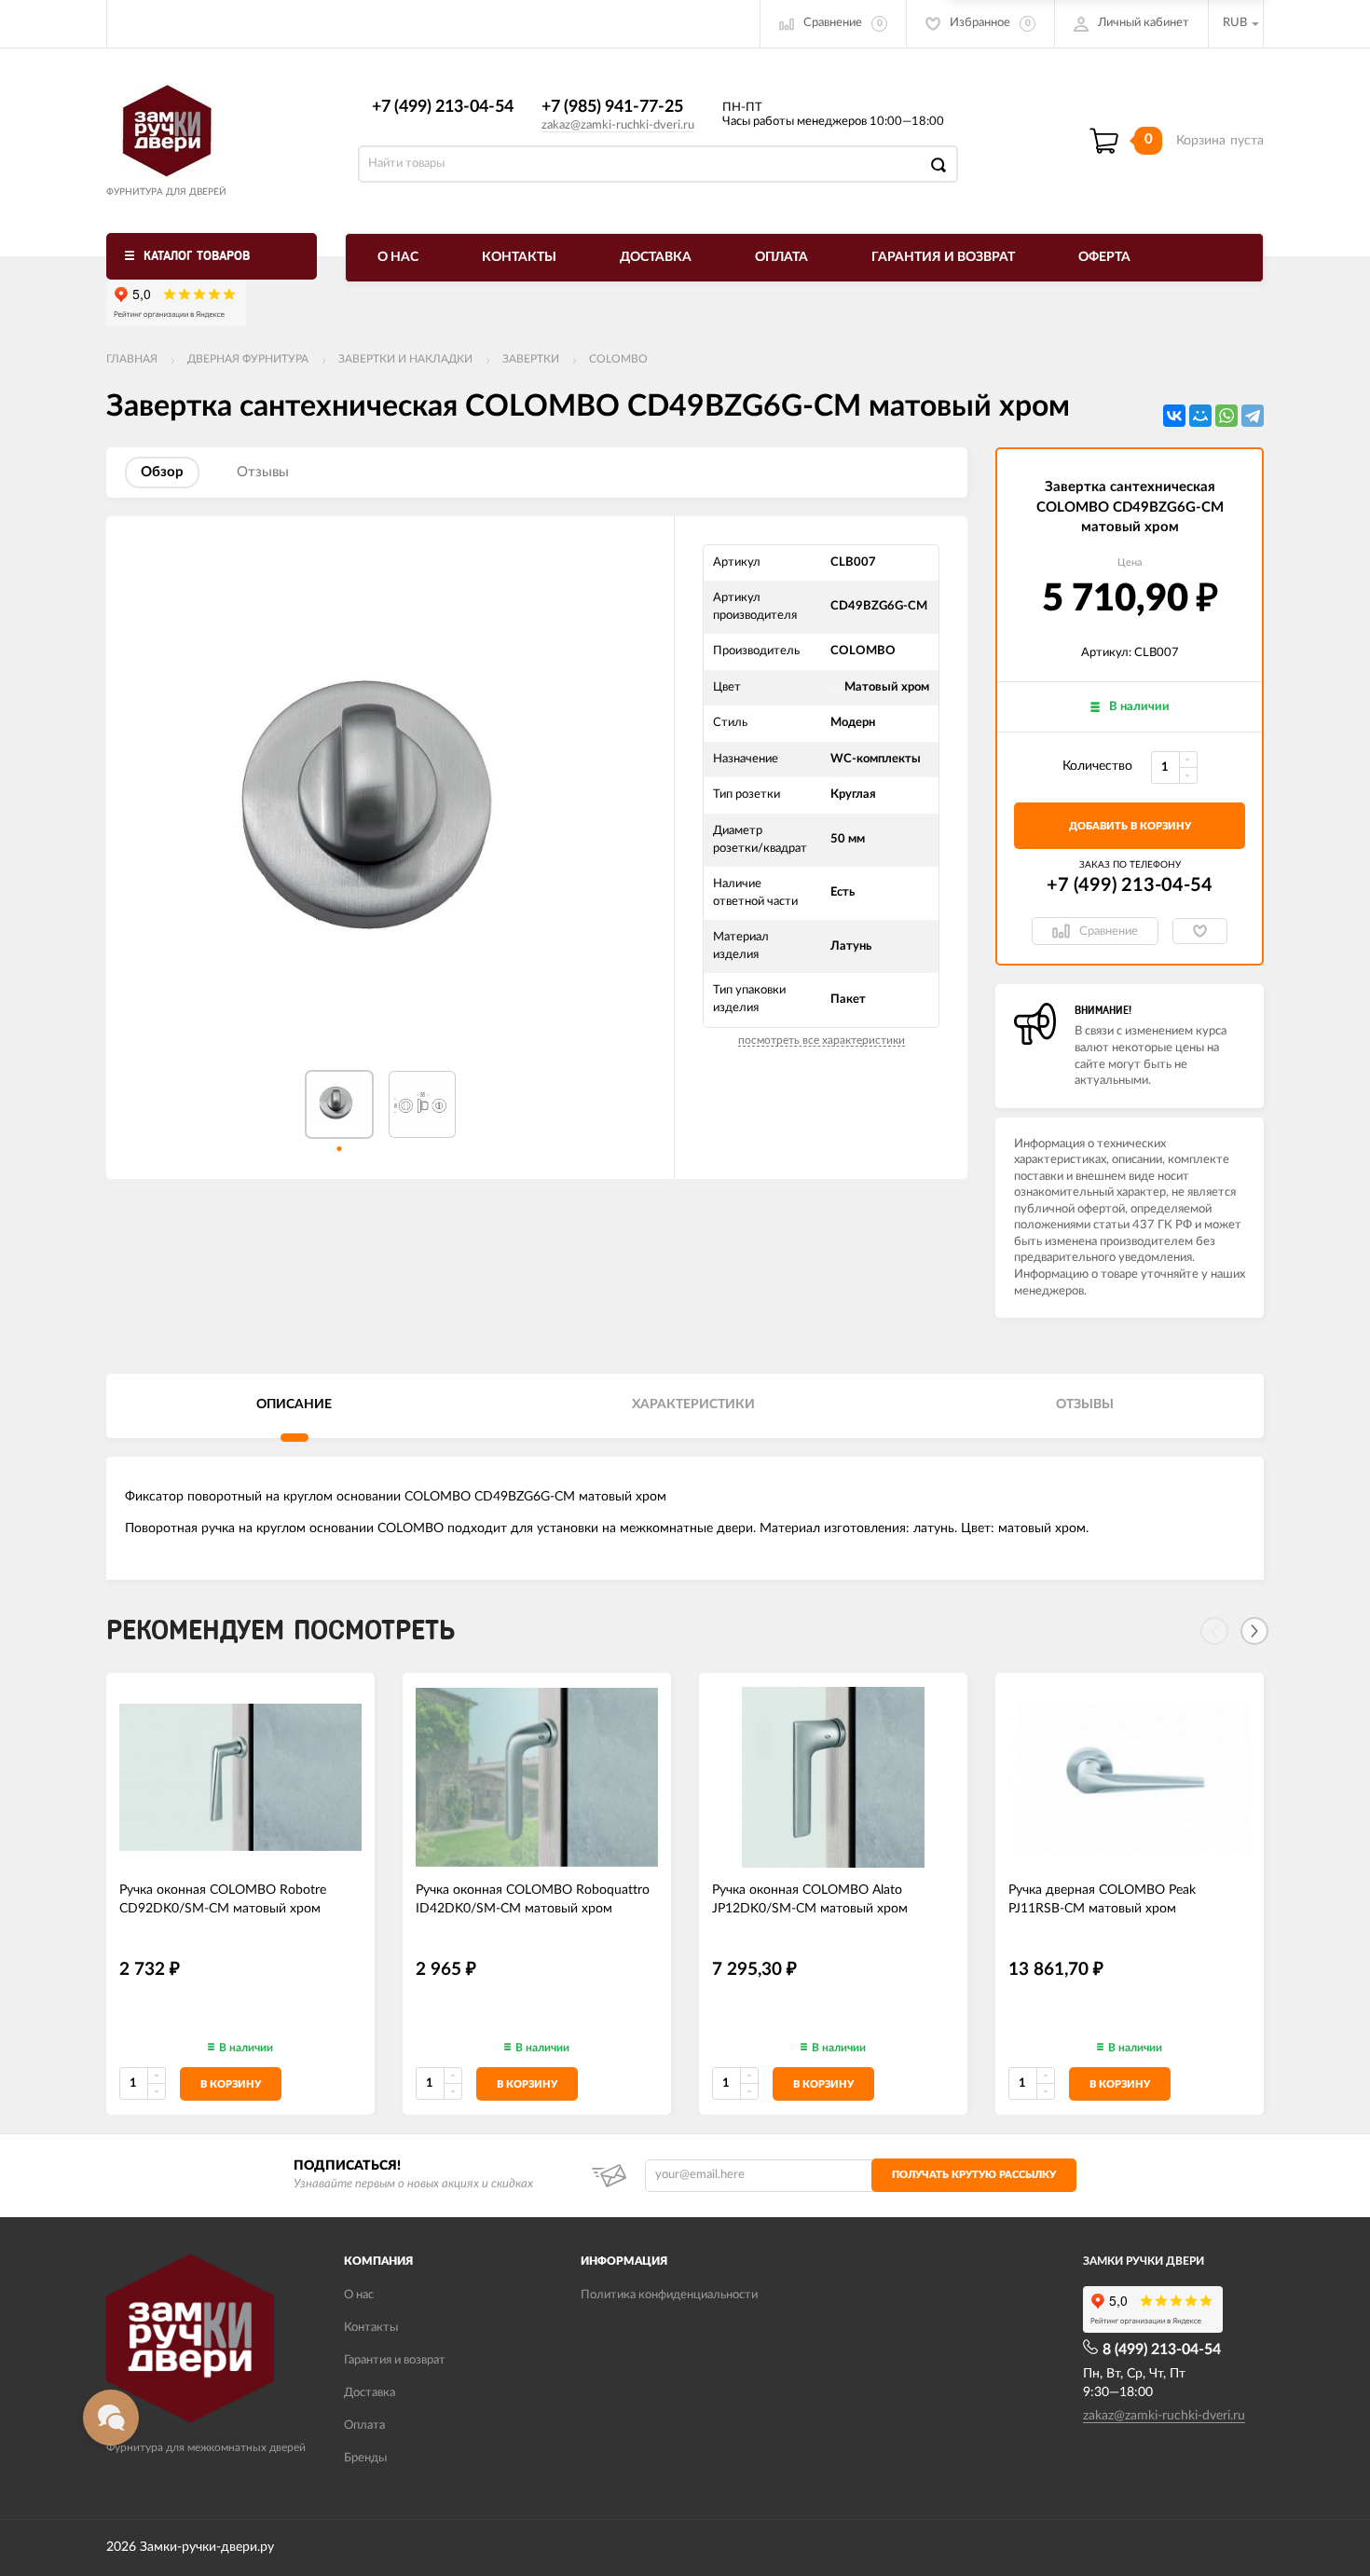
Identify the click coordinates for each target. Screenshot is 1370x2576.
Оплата (781, 257)
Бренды (365, 2458)
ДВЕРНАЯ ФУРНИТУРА (248, 359)
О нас (398, 257)
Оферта (1104, 257)
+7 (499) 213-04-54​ (443, 107)
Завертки (531, 359)
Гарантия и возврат (943, 257)
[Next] (1254, 1631)
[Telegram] (1253, 416)
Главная (132, 359)
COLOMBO (618, 359)
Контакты (519, 257)
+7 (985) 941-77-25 (612, 107)
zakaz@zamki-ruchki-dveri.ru (618, 125)
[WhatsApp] (1226, 416)
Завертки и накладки (405, 359)
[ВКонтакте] (1174, 416)
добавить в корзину (1130, 826)
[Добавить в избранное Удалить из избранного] (1200, 931)
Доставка (656, 257)
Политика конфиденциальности (669, 2295)
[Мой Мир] (1200, 416)
